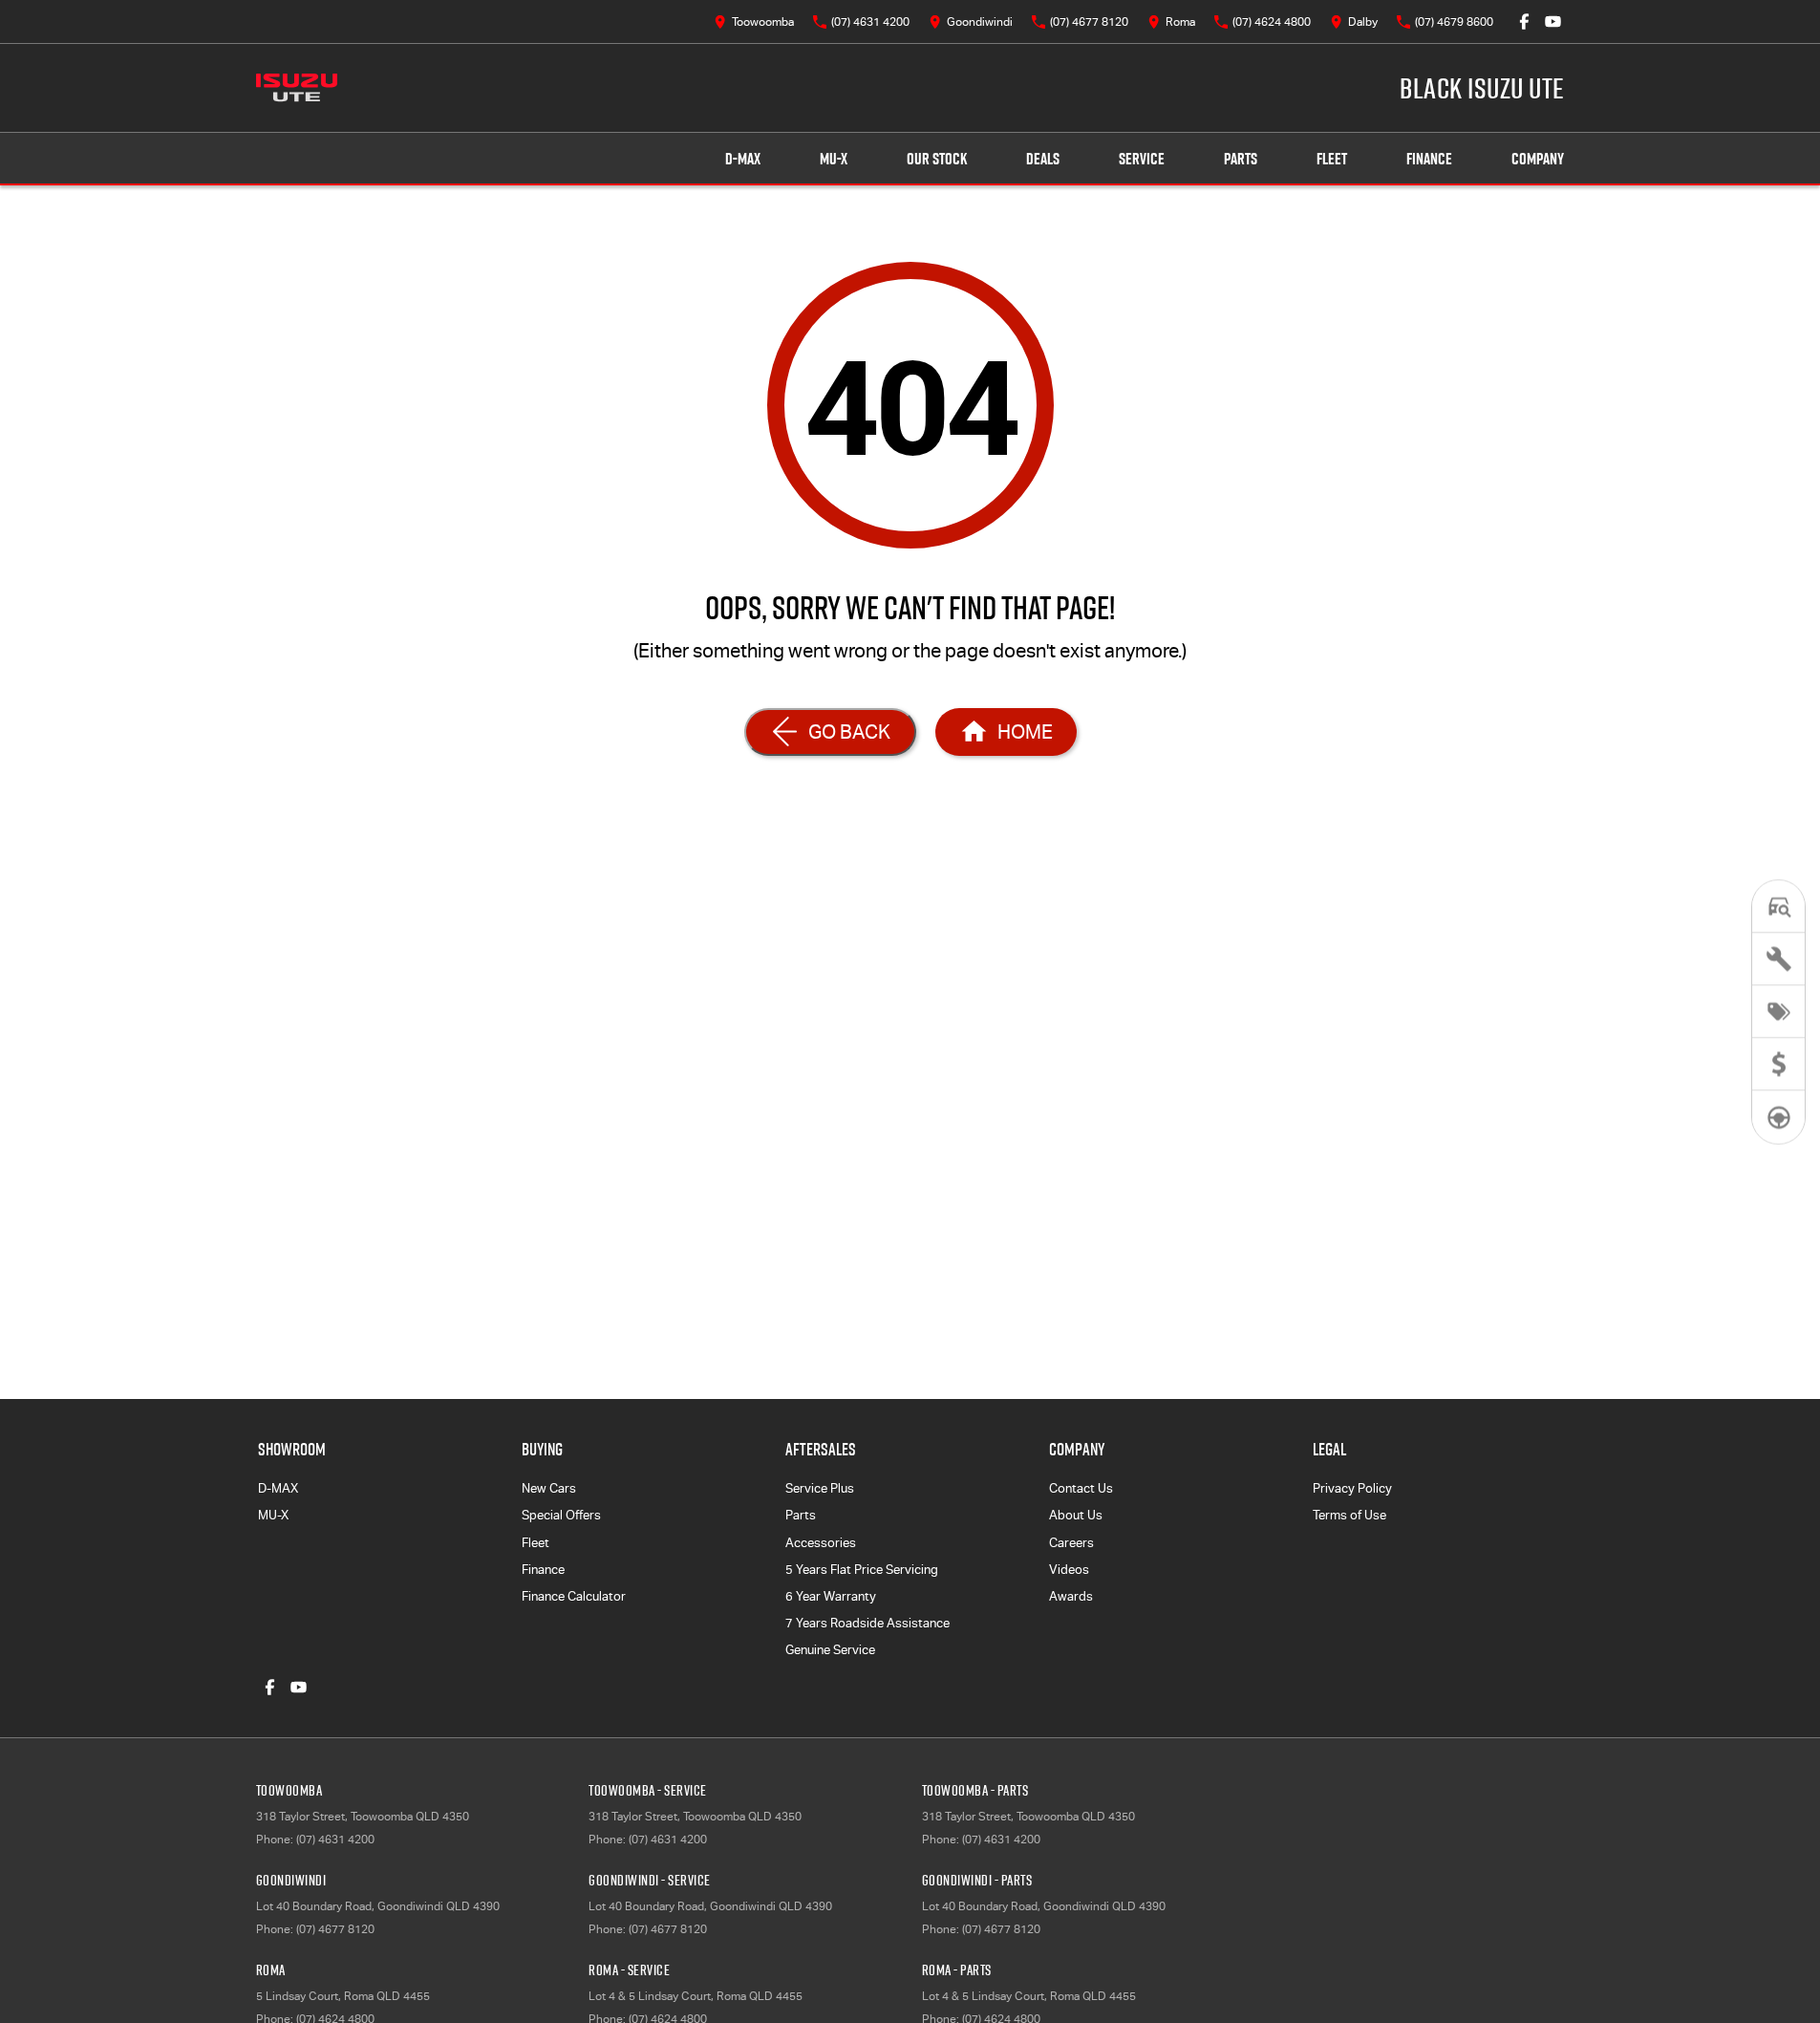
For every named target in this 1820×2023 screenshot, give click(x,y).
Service (1142, 159)
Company (1538, 159)
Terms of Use (1349, 1515)
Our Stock (937, 159)
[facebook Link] (1524, 22)
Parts (1241, 159)
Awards (1071, 1596)
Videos (1069, 1570)
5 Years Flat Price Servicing (862, 1570)
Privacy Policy (1352, 1488)
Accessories (821, 1543)
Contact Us (1081, 1488)
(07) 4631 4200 (335, 1840)
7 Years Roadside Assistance (867, 1623)
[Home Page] (297, 88)
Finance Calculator (574, 1596)
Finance (1429, 159)
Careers (1071, 1543)
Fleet (1332, 159)
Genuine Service (830, 1650)
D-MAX (743, 159)
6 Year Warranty (831, 1596)
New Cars (549, 1488)
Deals (1043, 159)
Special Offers (561, 1515)
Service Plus (820, 1488)
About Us (1076, 1515)
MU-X (834, 159)
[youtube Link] (1553, 22)
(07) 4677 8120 (335, 1929)
